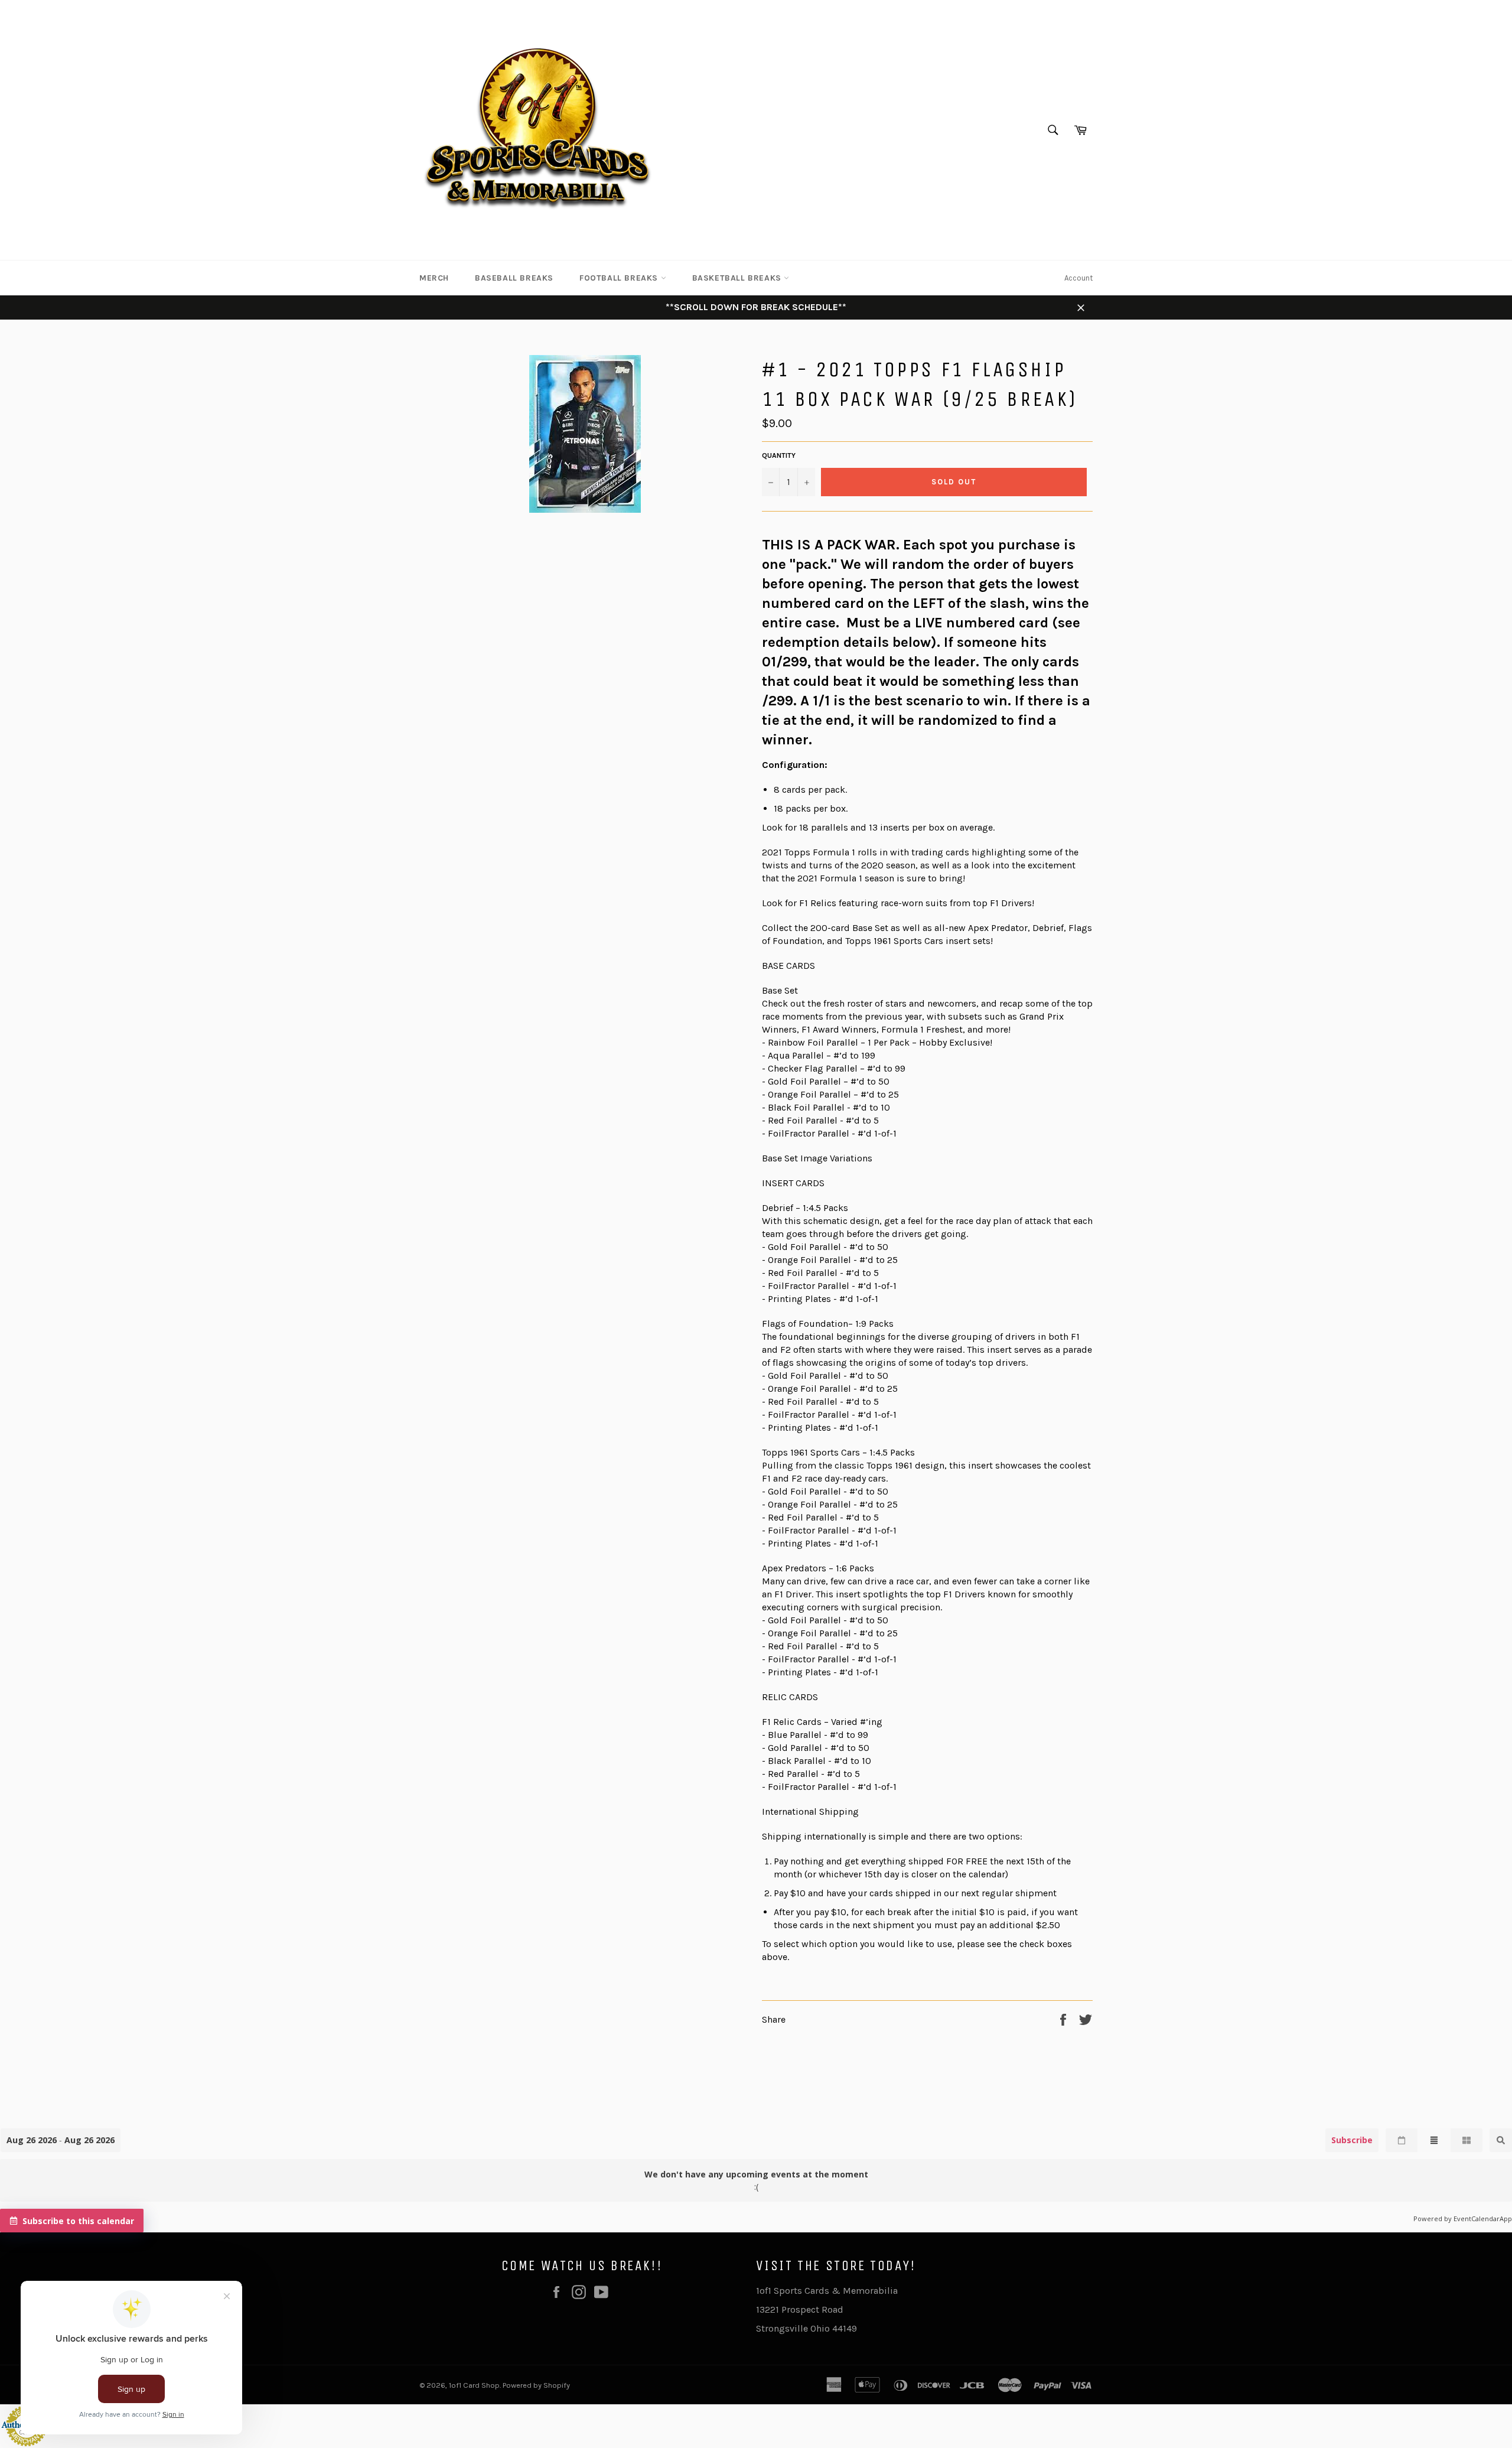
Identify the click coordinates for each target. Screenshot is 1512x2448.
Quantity (779, 455)
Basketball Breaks (738, 278)
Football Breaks (620, 278)
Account (1078, 278)
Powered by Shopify (536, 2385)
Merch (434, 278)
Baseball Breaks (514, 278)
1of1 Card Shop (474, 2385)
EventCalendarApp (1483, 2218)
